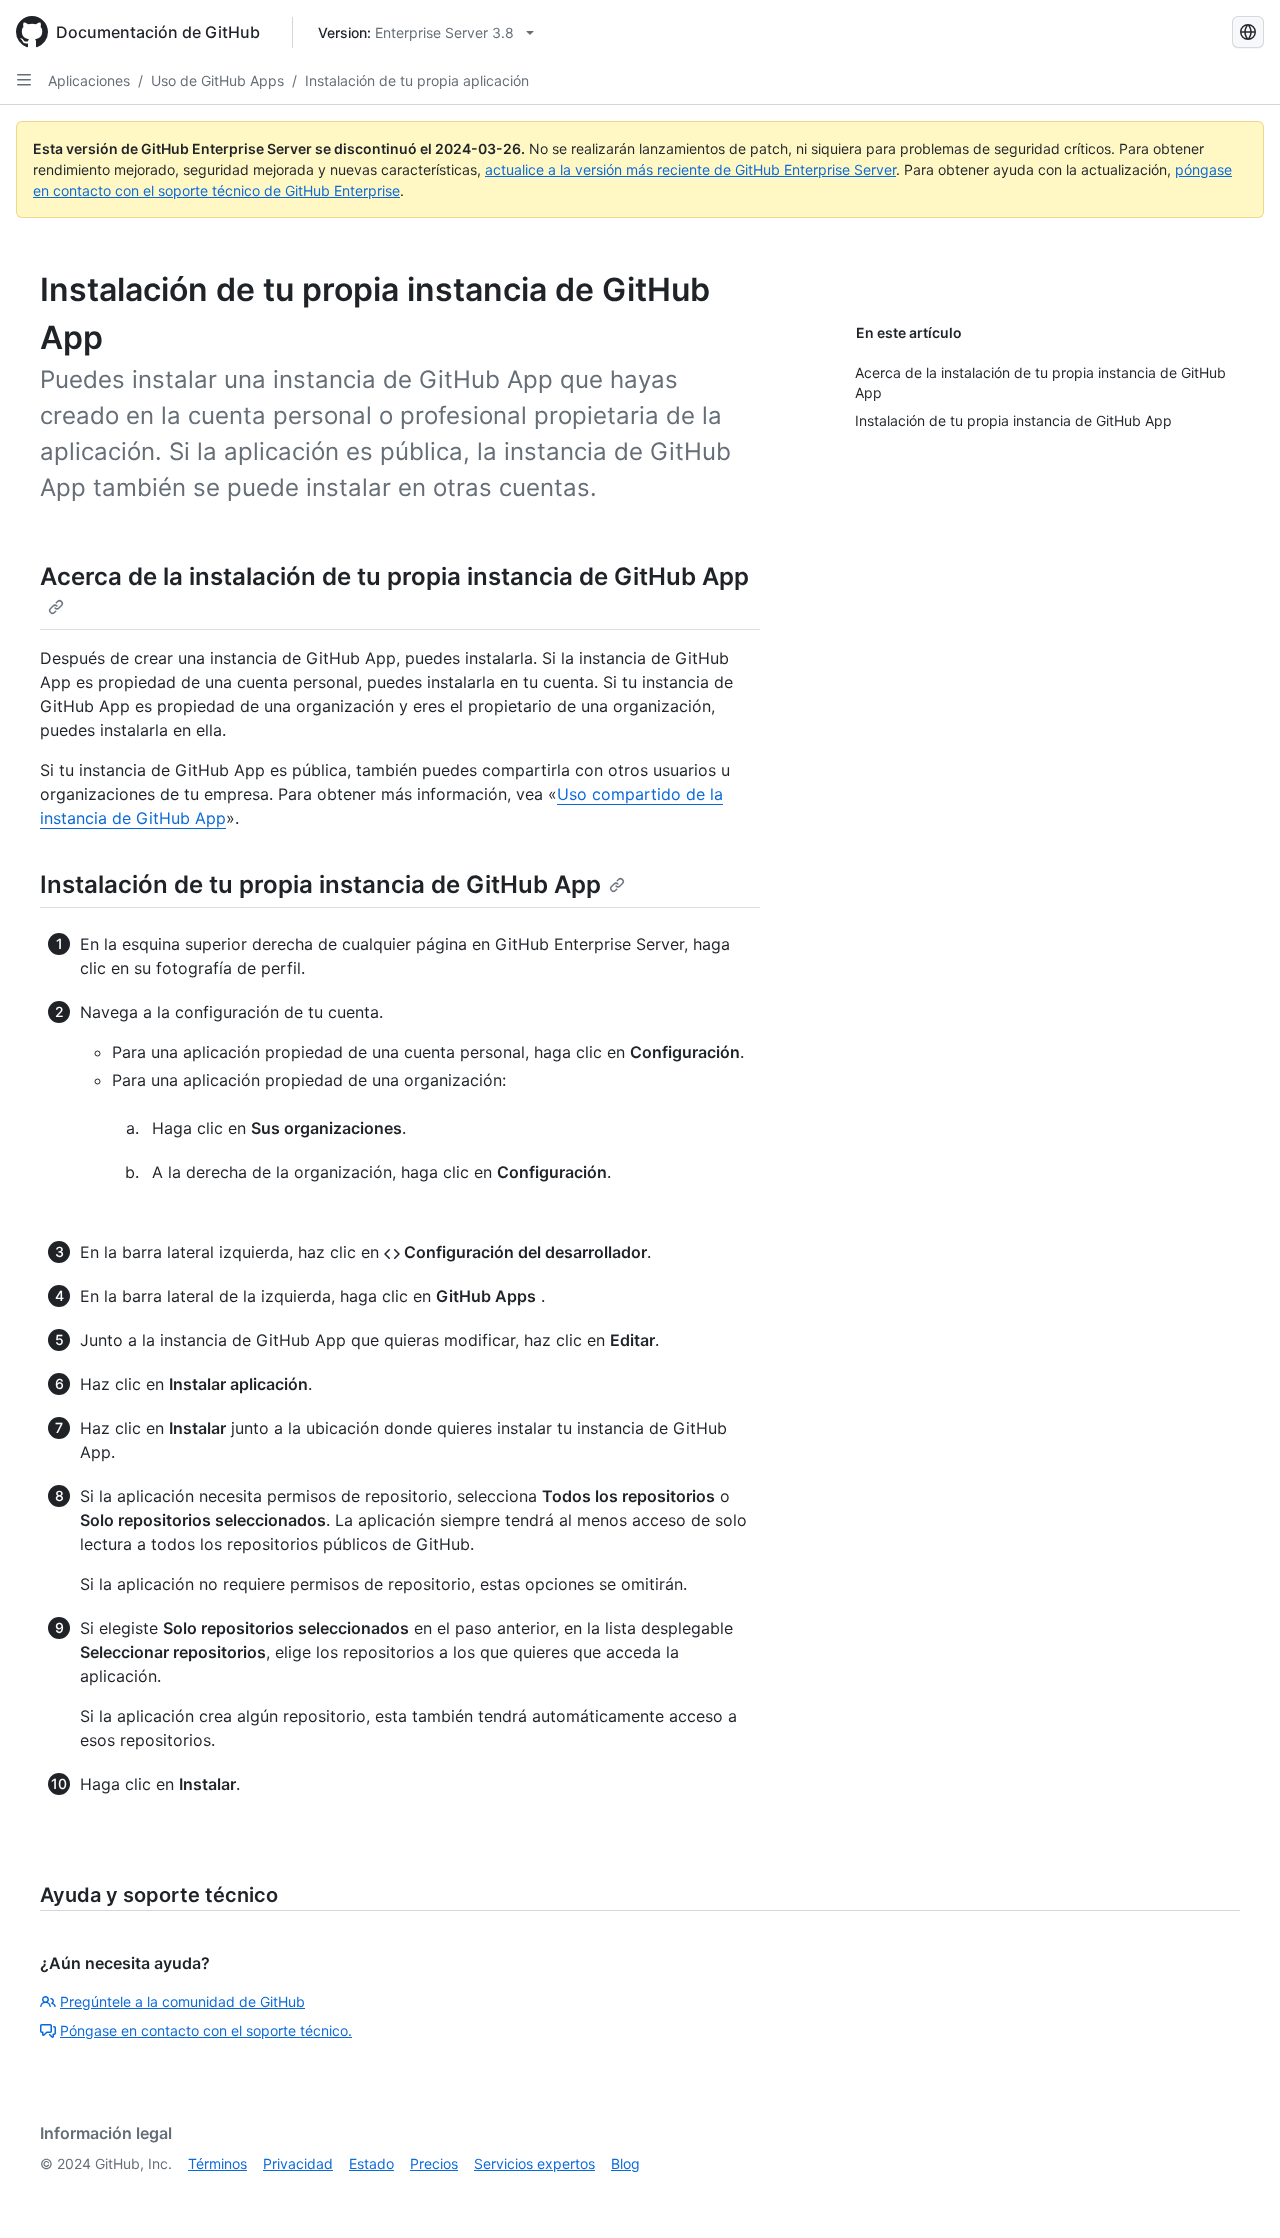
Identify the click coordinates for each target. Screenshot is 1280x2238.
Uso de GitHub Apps (217, 80)
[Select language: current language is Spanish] (1248, 32)
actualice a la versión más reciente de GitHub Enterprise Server (690, 169)
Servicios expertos (534, 2163)
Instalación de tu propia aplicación (417, 80)
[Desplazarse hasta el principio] (1236, 2194)
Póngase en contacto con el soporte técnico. (206, 2030)
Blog (625, 2163)
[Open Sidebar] (24, 80)
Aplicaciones (89, 80)
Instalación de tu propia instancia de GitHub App (320, 884)
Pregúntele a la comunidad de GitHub (182, 2001)
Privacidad (298, 2163)
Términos (217, 2163)
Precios (434, 2163)
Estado (371, 2163)
